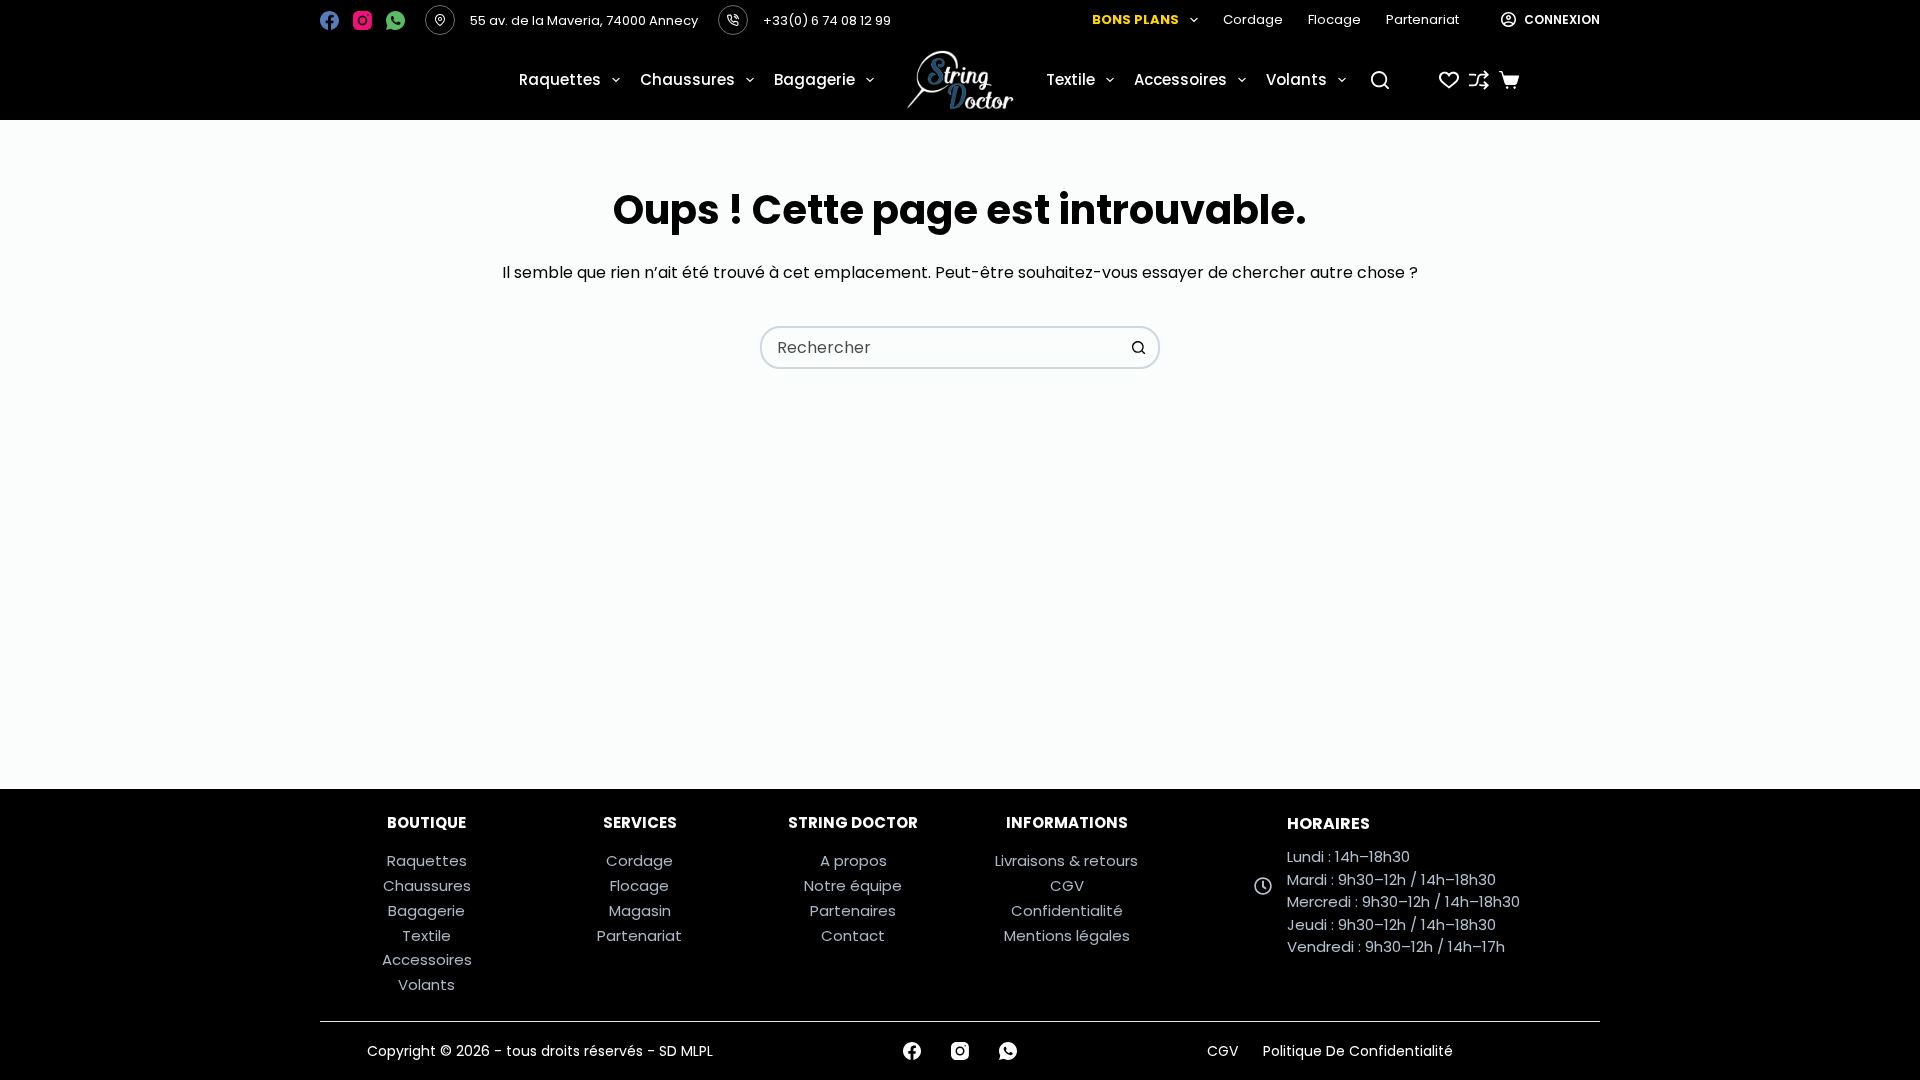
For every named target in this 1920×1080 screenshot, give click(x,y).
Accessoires (1180, 79)
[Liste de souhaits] (1449, 80)
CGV (1067, 885)
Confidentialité (1067, 910)
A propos (853, 860)
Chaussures (687, 79)
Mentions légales (1067, 935)
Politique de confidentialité (1358, 1051)
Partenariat (1422, 19)
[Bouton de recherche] (1138, 347)
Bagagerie (814, 79)
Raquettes (560, 79)
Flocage (1334, 19)
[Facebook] (329, 20)
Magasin (640, 910)
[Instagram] (362, 20)
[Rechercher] (1380, 80)
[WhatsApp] (395, 20)
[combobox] (940, 347)
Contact (853, 935)
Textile (1070, 79)
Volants (1296, 79)
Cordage (1253, 19)
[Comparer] (1479, 80)
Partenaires (853, 910)
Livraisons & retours (1066, 860)
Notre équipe (853, 885)
